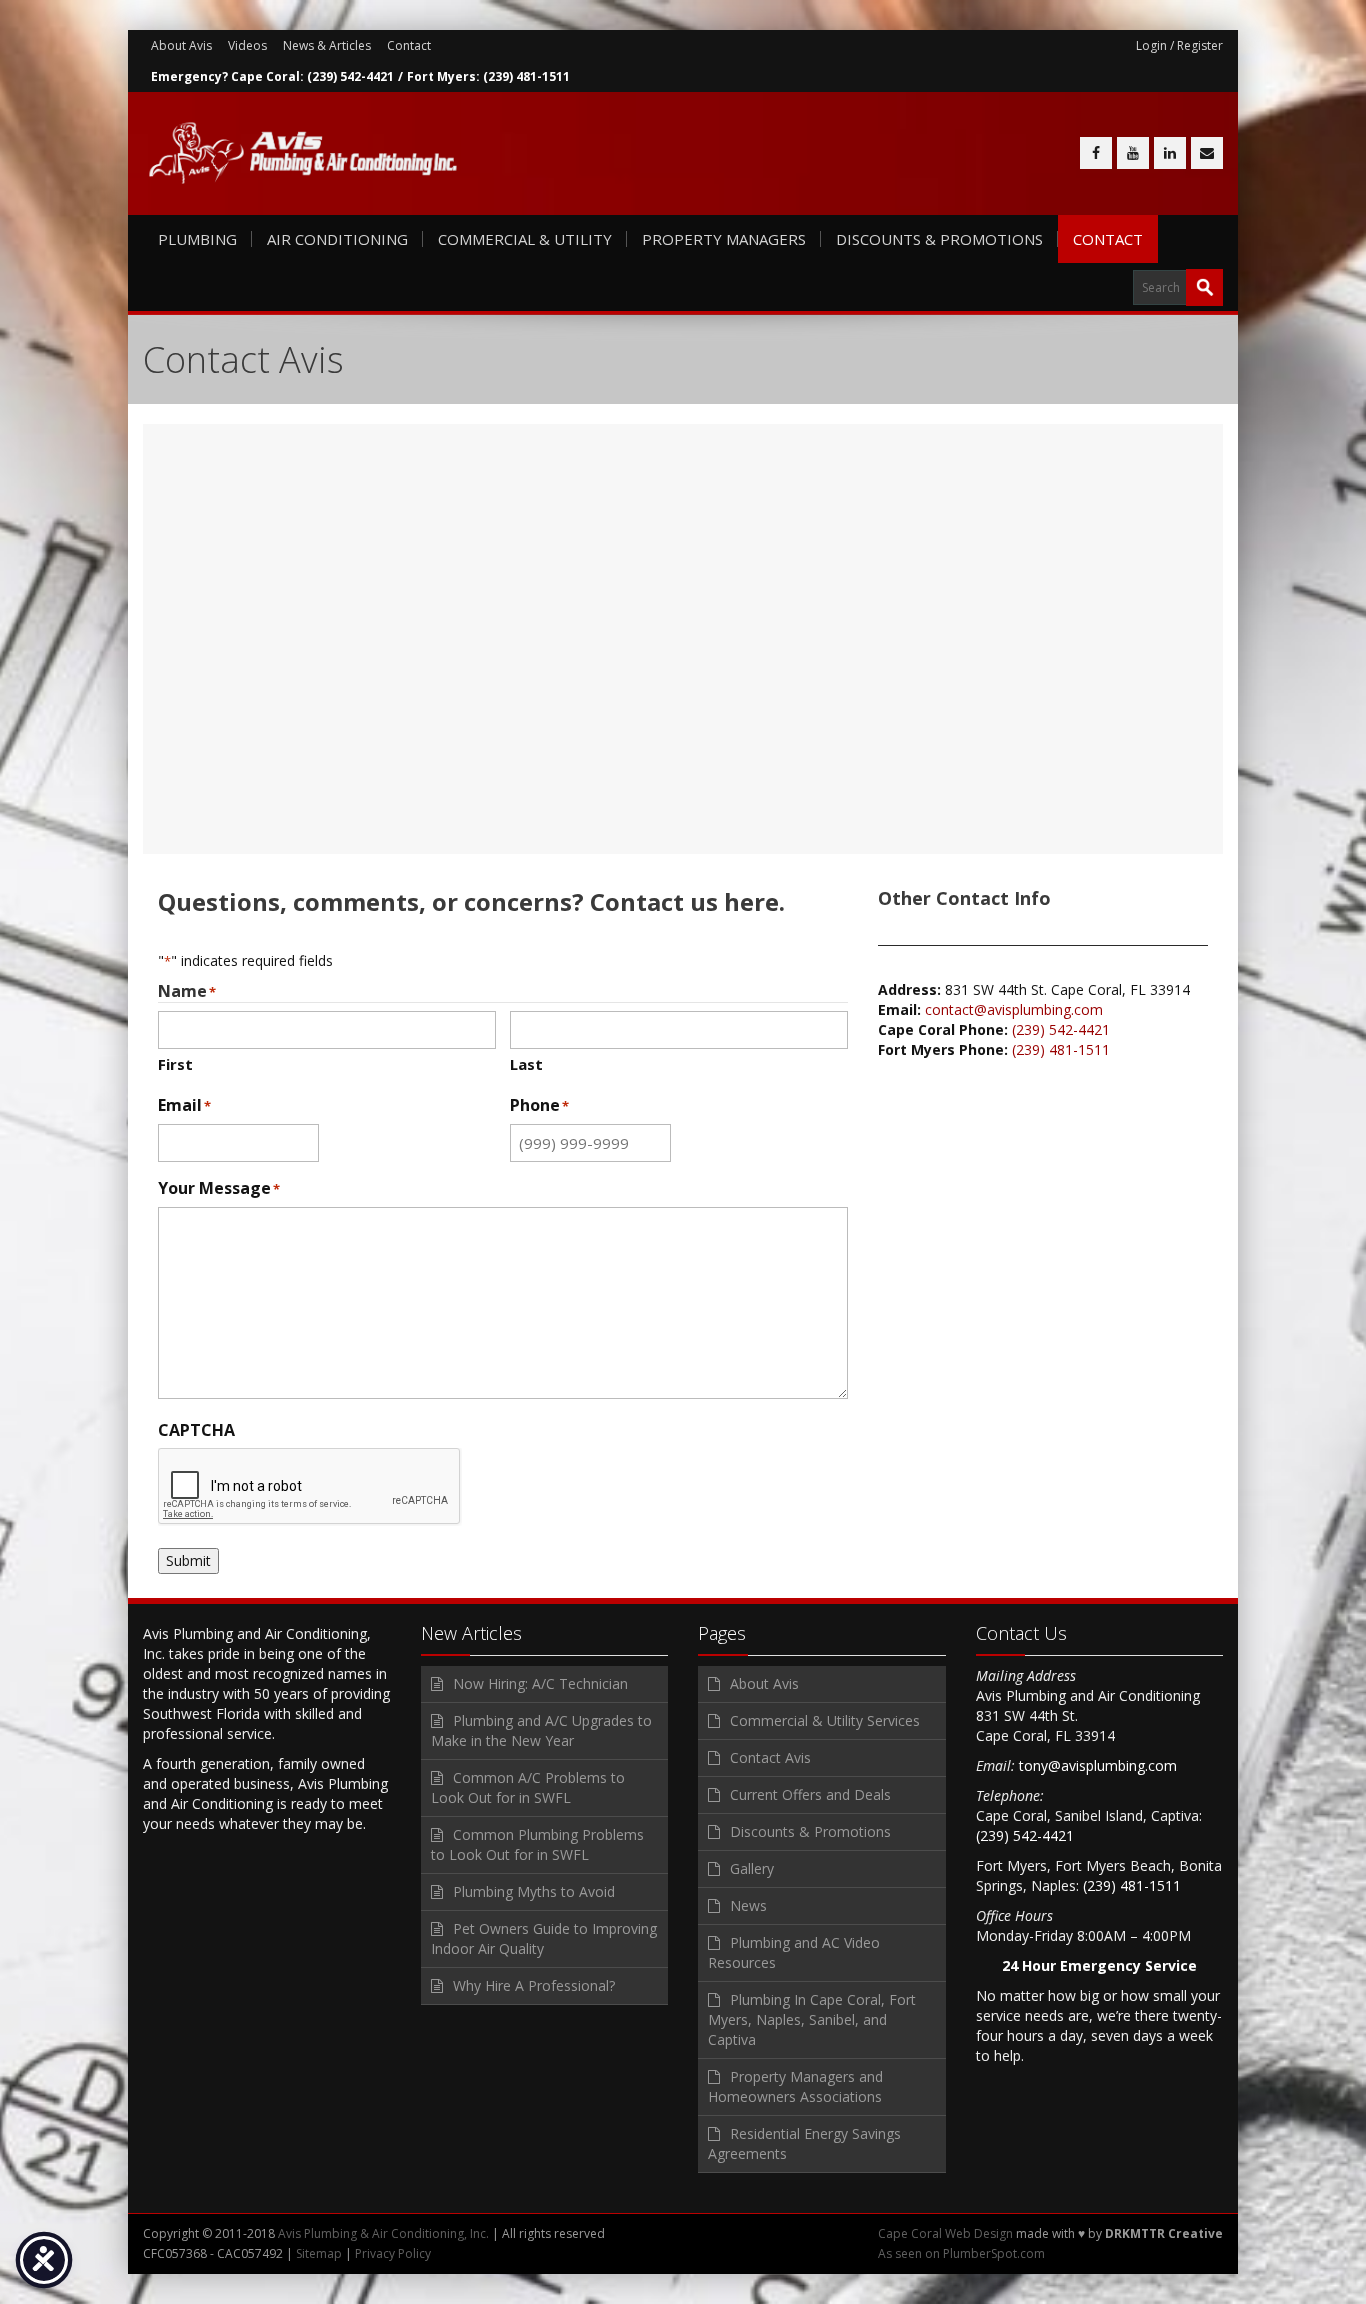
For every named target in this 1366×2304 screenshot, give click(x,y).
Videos (247, 45)
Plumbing (197, 239)
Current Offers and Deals (810, 1794)
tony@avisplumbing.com (1098, 1765)
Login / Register (1179, 45)
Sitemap (319, 2253)
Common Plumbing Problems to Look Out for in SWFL (537, 1844)
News (748, 1905)
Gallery (752, 1868)
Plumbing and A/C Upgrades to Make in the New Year (541, 1730)
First (175, 1064)
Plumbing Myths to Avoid (534, 1891)
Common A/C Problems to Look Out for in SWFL (528, 1787)
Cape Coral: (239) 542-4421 (312, 76)
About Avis (181, 45)
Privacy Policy (393, 2253)
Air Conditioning (337, 239)
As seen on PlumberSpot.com (961, 2253)
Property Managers (724, 239)
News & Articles (327, 45)
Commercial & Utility (525, 239)
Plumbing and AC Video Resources (794, 1952)
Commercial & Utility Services (825, 1720)
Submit (188, 1560)
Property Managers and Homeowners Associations (795, 2086)
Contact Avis (770, 1757)
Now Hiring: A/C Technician (540, 1683)
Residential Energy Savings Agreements (804, 2143)
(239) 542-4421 (1061, 1029)
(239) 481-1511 (1061, 1049)
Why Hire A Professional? (534, 1985)
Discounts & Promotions (939, 239)
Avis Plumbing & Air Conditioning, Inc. (383, 2233)
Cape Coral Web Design (945, 2233)
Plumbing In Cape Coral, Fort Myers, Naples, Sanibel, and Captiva (812, 2019)
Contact (409, 45)
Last (526, 1064)
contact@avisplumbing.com (1014, 1009)
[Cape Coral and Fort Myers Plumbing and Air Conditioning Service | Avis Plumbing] (303, 153)
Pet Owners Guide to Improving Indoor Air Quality (544, 1938)
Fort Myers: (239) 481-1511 (488, 76)
